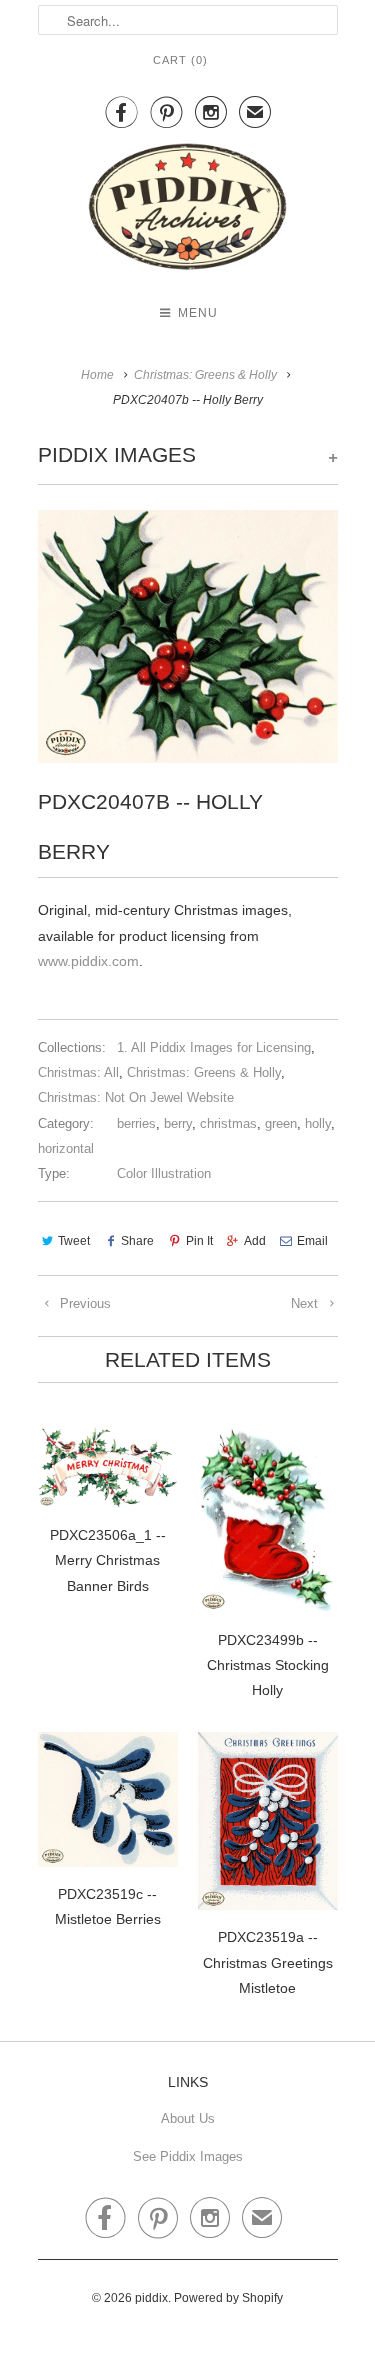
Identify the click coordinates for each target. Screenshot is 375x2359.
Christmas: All (78, 1072)
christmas (228, 1123)
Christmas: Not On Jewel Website (136, 1097)
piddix (151, 2298)
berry (178, 1123)
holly (318, 1123)
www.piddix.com (88, 961)
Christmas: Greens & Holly (204, 1072)
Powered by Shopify (228, 2298)
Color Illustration (164, 1173)
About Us (188, 2118)
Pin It (199, 1241)
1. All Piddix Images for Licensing (214, 1047)
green (281, 1123)
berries (136, 1123)
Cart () (180, 60)
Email (312, 1241)
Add (255, 1241)
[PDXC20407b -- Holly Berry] (188, 636)
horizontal (66, 1148)
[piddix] (188, 210)
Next (306, 1303)
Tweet (74, 1241)
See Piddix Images (188, 2156)
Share (137, 1241)
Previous (83, 1303)
